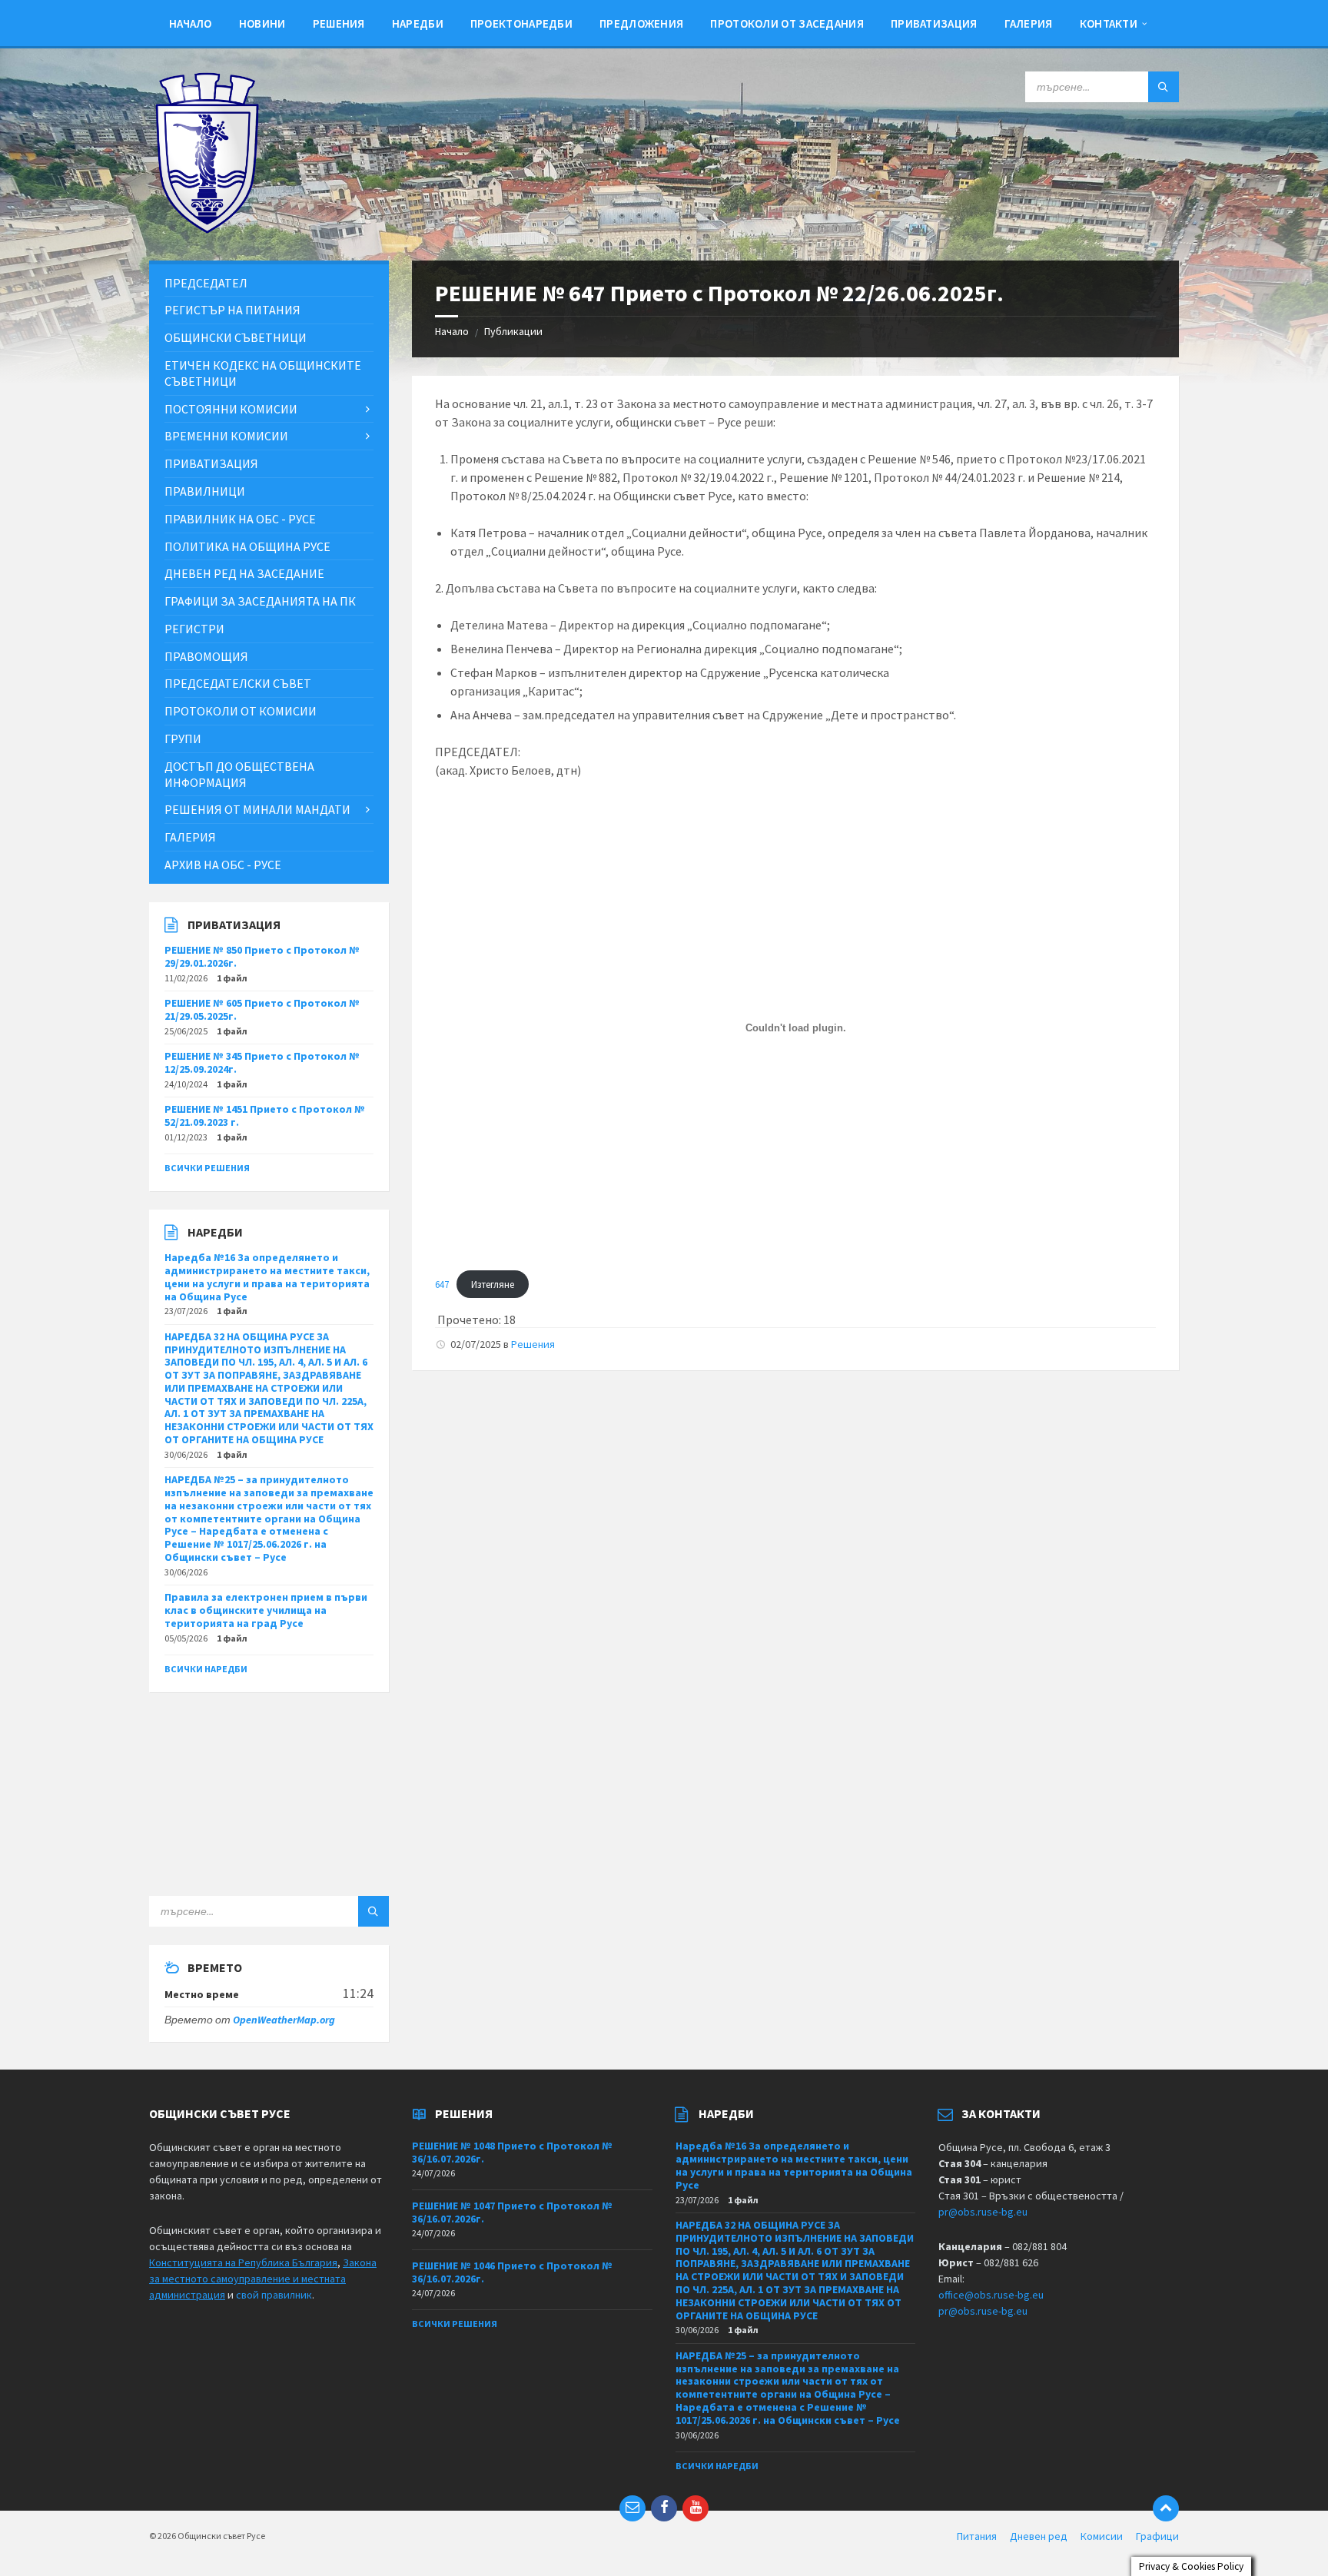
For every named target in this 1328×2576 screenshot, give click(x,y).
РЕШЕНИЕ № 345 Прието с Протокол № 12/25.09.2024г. (262, 1062)
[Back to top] (1166, 2508)
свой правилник (274, 2295)
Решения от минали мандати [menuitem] (257, 809)
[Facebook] (664, 2508)
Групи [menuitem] (183, 739)
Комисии (1102, 2536)
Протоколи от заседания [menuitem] (787, 23)
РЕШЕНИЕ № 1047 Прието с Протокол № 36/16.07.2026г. (512, 2212)
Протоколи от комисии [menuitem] (241, 711)
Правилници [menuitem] (205, 491)
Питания (977, 2536)
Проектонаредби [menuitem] (521, 23)
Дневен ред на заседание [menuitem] (244, 573)
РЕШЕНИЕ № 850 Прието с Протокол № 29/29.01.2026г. (262, 956)
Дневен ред (1039, 2536)
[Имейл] (632, 2508)
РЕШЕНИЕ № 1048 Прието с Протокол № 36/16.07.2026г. (512, 2152)
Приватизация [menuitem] (934, 23)
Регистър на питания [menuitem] (232, 310)
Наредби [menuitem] (418, 23)
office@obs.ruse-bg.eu (991, 2295)
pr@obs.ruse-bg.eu (983, 2212)
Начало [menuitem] (191, 23)
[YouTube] (696, 2508)
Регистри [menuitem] (194, 629)
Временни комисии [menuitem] (226, 436)
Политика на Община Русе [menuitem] (247, 546)
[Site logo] (207, 230)
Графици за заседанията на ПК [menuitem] (260, 601)
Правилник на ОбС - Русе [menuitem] (240, 519)
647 (442, 1284)
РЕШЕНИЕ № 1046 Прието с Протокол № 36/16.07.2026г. (512, 2272)
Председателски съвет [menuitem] (238, 683)
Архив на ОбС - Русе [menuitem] (223, 865)
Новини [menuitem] (262, 23)
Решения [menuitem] (339, 23)
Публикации (513, 331)
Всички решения (207, 1168)
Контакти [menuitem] (1109, 23)
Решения (533, 1344)
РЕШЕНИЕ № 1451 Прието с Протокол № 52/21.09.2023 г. (265, 1115)
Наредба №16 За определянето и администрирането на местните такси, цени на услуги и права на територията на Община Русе (267, 1276)
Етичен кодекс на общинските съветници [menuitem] (263, 373)
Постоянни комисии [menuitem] (231, 409)
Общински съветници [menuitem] (236, 337)
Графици (1157, 2536)
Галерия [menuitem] (1029, 23)
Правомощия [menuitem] (206, 656)
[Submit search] (1164, 87)
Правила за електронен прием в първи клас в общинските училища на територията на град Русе (266, 1610)
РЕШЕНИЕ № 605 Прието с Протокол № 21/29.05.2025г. (262, 1009)
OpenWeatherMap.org (284, 2020)
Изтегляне (493, 1284)
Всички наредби (206, 1669)
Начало (452, 331)
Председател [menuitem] (206, 283)
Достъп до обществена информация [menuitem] (239, 774)
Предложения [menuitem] (641, 23)
